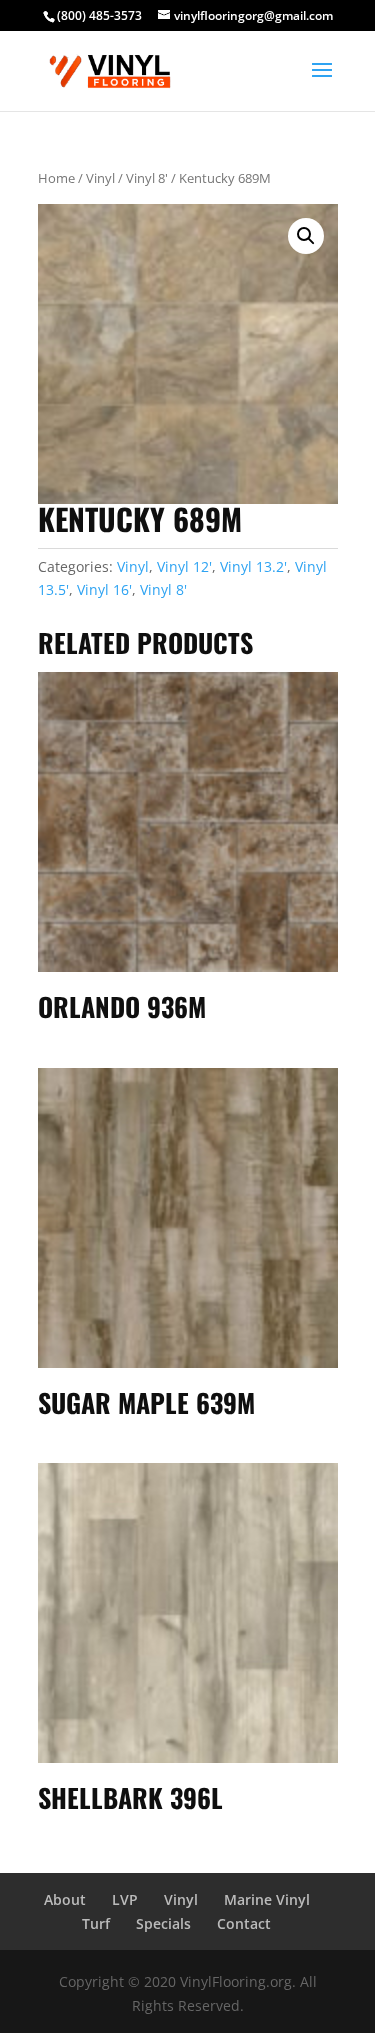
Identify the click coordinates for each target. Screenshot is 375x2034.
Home (56, 178)
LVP (125, 1899)
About (65, 1899)
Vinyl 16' (104, 589)
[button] (306, 236)
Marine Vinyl (267, 1899)
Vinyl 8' (147, 178)
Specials (163, 1923)
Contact (244, 1923)
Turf (96, 1923)
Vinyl (100, 178)
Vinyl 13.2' (253, 566)
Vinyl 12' (184, 566)
